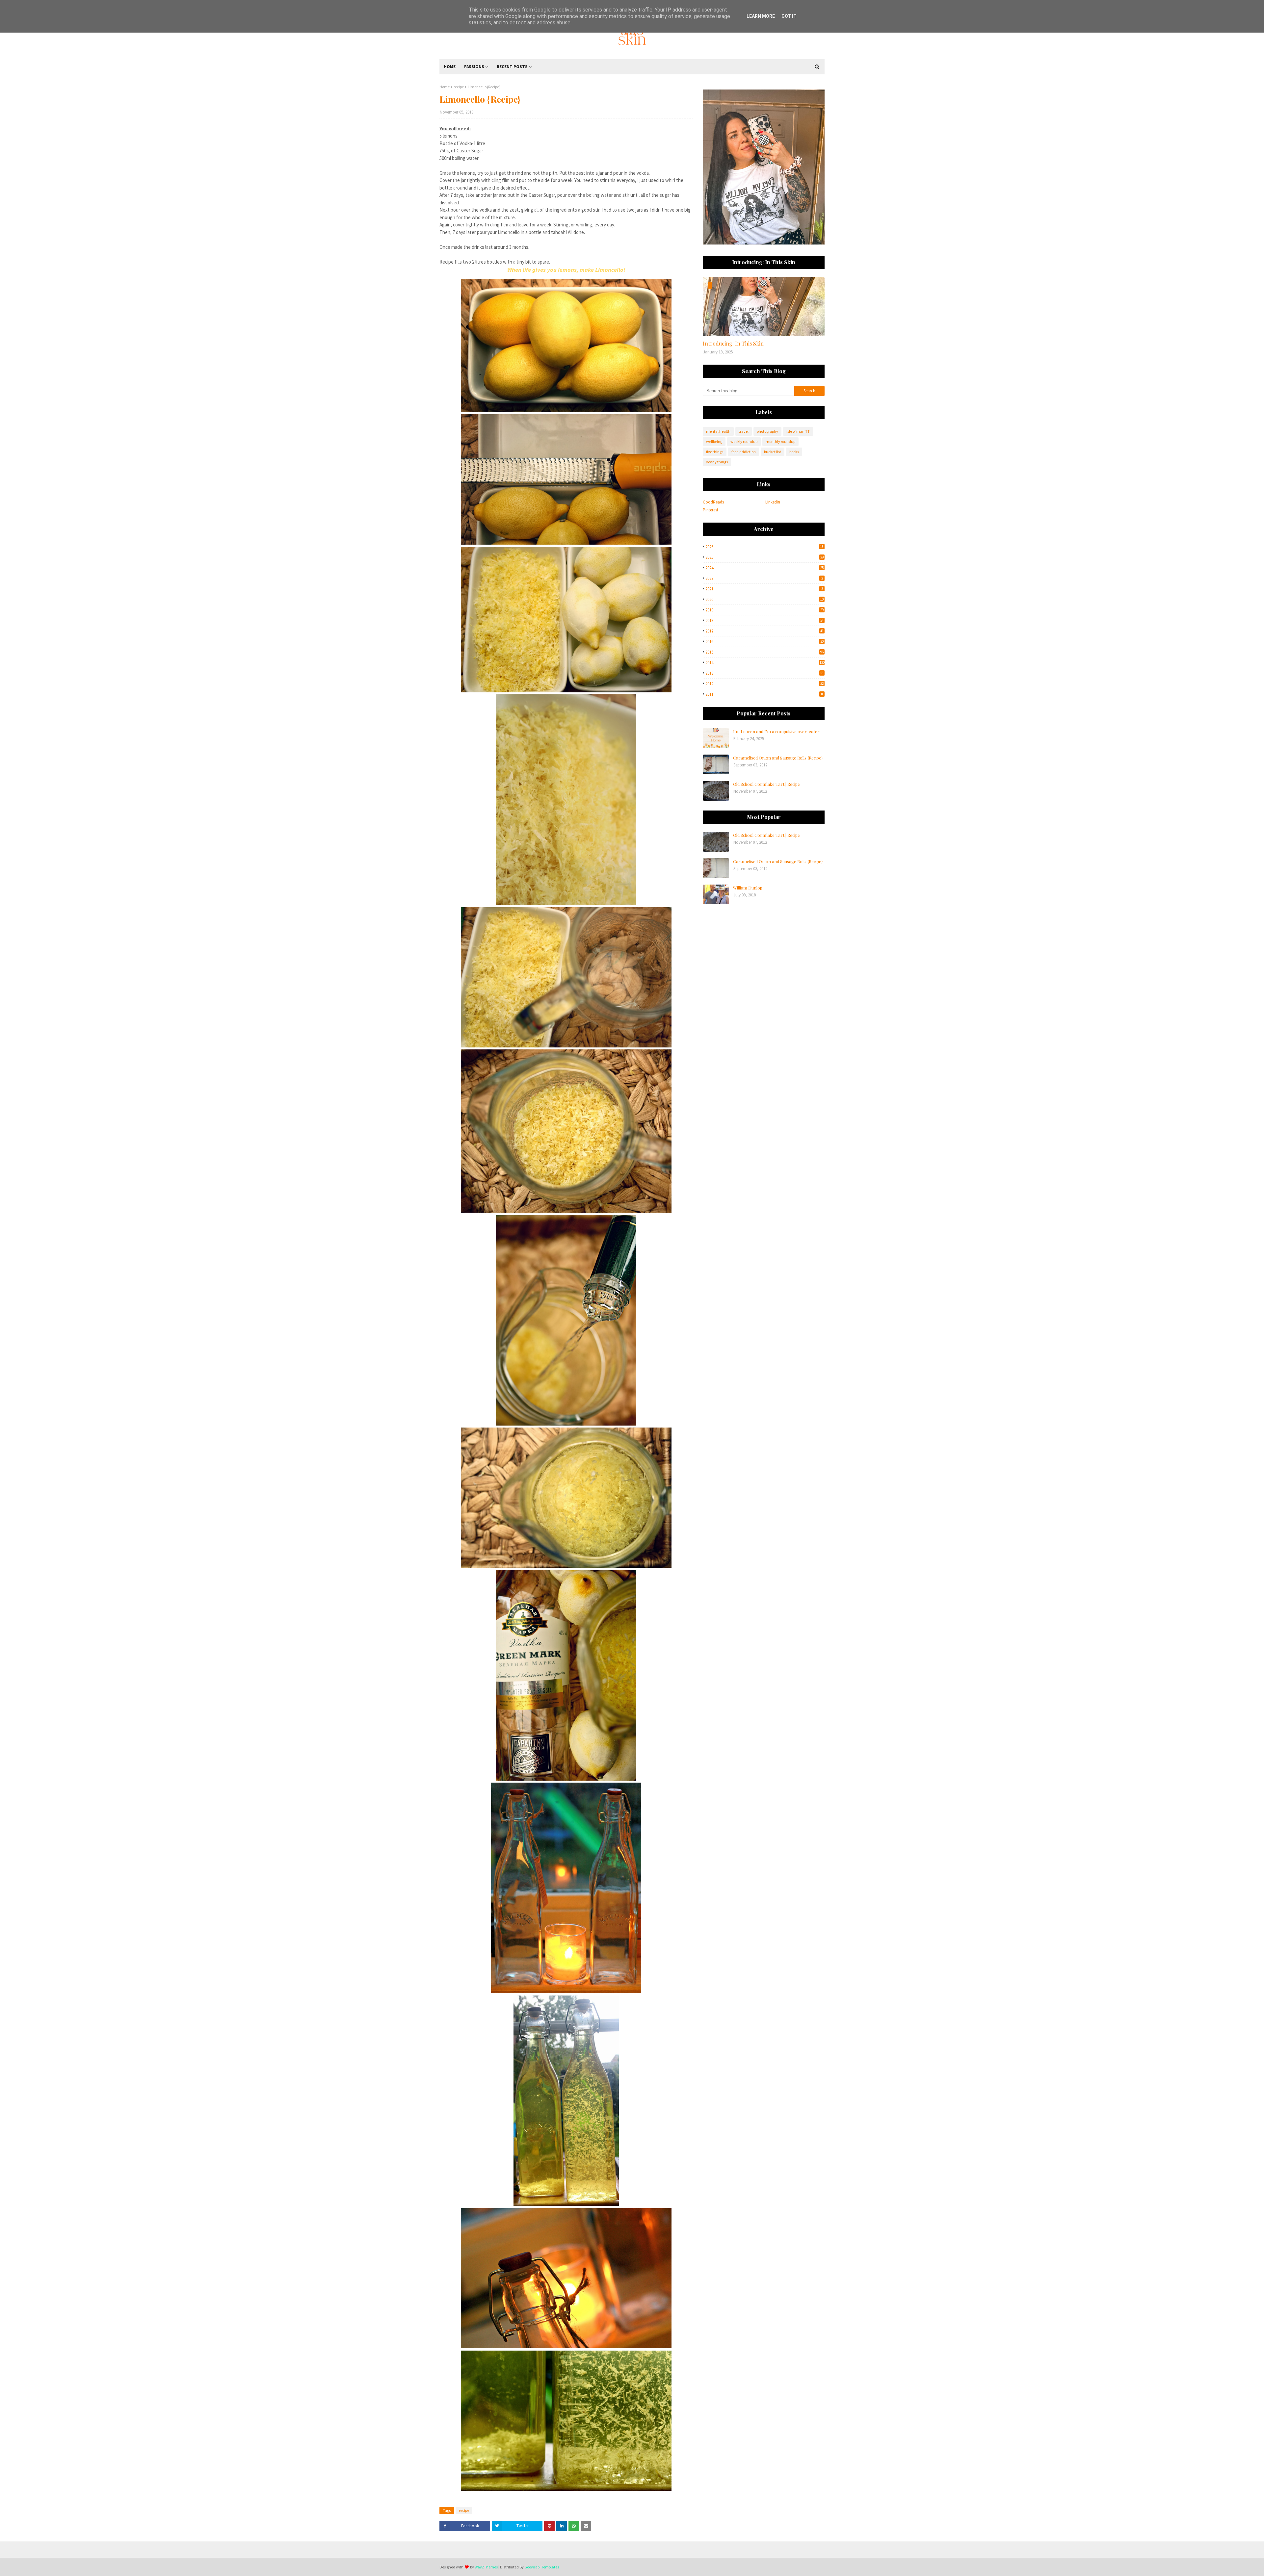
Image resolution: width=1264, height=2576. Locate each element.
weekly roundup (744, 441)
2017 (764, 631)
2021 (764, 589)
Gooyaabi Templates (542, 2567)
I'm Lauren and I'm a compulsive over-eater (776, 731)
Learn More (761, 16)
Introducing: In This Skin (733, 343)
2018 (764, 620)
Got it (789, 16)
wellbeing (714, 441)
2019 (764, 610)
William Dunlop (748, 888)
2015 (764, 652)
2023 (764, 578)
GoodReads (713, 502)
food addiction (744, 452)
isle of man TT (798, 431)
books (794, 452)
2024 (764, 568)
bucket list (773, 452)
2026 (764, 547)
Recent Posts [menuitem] (512, 67)
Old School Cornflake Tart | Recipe (766, 784)
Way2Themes (486, 2567)
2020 (764, 599)
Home (445, 87)
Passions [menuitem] (474, 67)
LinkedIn (773, 502)
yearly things (717, 462)
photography (767, 431)
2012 (764, 684)
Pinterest (711, 510)
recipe (459, 87)
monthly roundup (780, 441)
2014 (765, 663)
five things (715, 452)
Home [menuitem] (450, 67)
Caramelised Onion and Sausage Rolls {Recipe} (778, 758)
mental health (718, 431)
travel (744, 431)
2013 (764, 673)
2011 (764, 694)
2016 (764, 642)
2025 (764, 557)
